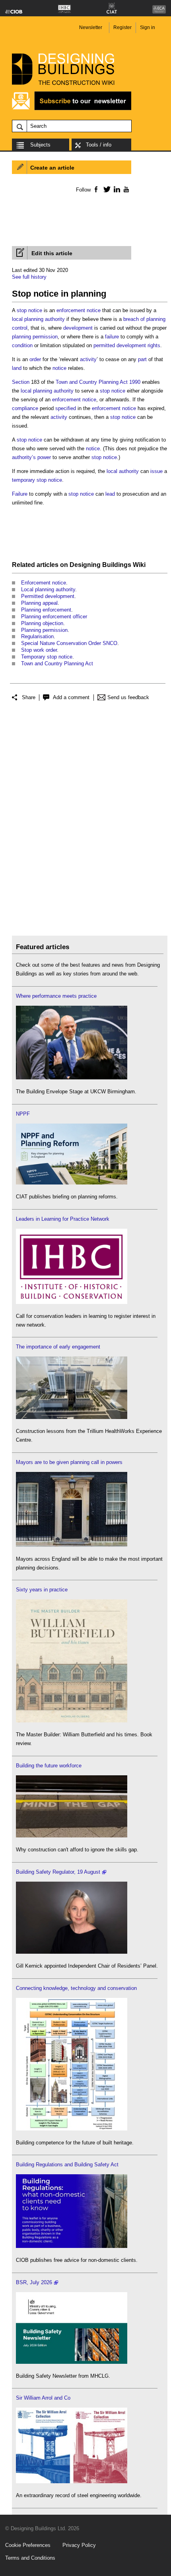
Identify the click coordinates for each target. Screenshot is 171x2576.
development (78, 328)
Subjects (40, 145)
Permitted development (48, 596)
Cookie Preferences (28, 2545)
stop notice (29, 310)
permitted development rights (127, 345)
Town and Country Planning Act (57, 664)
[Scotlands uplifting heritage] (72, 2481)
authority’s (24, 457)
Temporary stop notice (47, 657)
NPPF (23, 1114)
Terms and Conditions (30, 2558)
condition (22, 345)
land (17, 368)
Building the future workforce (49, 1766)
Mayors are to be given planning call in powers (69, 1462)
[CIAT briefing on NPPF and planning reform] (72, 1183)
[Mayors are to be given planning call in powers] (72, 1545)
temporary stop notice (37, 480)
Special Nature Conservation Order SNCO (69, 643)
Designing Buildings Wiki (108, 565)
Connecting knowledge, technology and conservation (76, 1988)
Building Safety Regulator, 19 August (58, 1872)
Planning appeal (39, 603)
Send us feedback (128, 697)
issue (156, 471)
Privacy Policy (79, 2545)
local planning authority (38, 319)
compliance (25, 408)
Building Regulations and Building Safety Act (67, 2165)
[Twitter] (106, 189)
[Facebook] (96, 189)
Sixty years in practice (42, 1590)
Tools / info (99, 145)
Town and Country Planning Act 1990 (98, 382)
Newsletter (91, 27)
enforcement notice (79, 310)
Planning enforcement (46, 610)
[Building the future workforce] (72, 1836)
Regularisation (37, 636)
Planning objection (42, 623)
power (44, 457)
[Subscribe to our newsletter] (72, 109)
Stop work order (39, 650)
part (142, 359)
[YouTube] (125, 189)
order (35, 359)
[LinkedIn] (116, 189)
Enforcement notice (44, 583)
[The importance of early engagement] (72, 1417)
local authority (123, 471)
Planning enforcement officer (54, 617)
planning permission (35, 337)
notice (59, 368)
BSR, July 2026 (34, 2282)
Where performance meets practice (56, 996)
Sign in (148, 27)
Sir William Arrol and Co (43, 2398)
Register (122, 27)
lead (110, 494)
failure (112, 337)
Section (21, 382)
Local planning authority (48, 589)
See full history (29, 277)
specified (66, 408)
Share (29, 697)
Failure (20, 494)
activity (88, 359)
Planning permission (44, 630)
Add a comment (71, 697)
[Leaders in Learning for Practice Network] (72, 1302)
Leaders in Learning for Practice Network (63, 1219)
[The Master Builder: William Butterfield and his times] (72, 1721)
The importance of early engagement (58, 1347)
